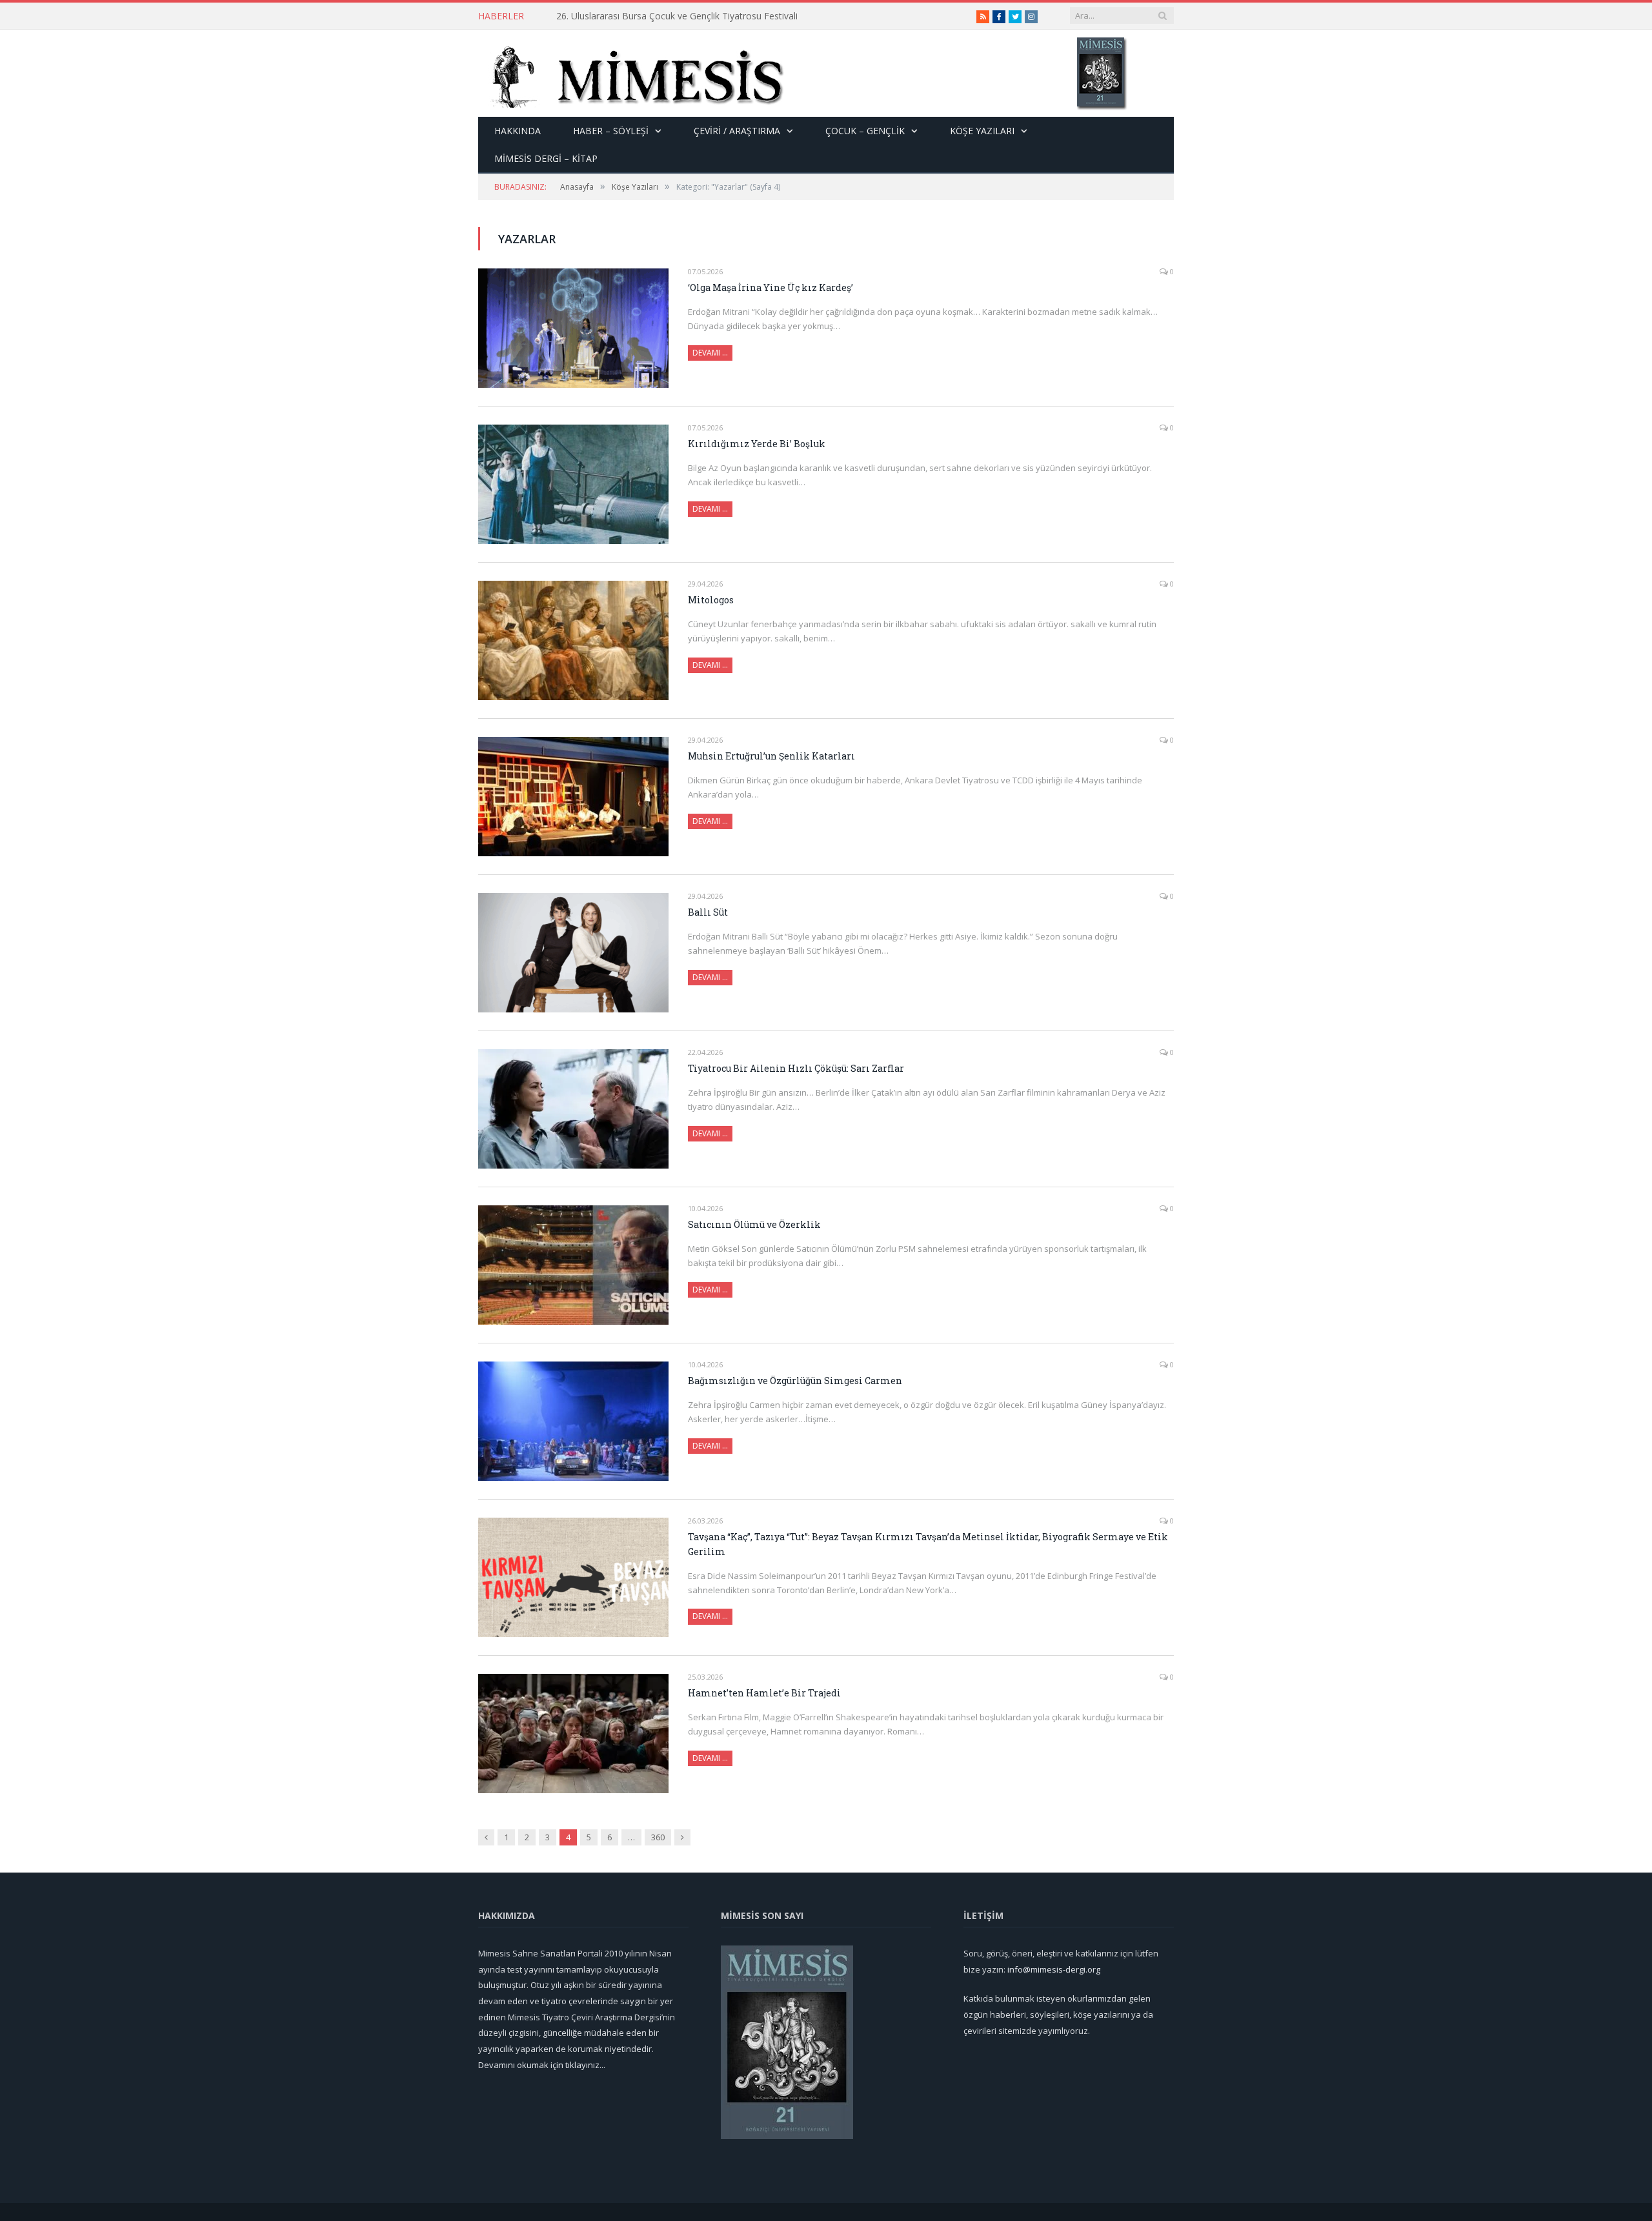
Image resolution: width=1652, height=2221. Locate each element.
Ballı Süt (708, 912)
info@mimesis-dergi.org (1054, 1969)
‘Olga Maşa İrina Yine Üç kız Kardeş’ (771, 287)
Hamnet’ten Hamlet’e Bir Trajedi (764, 1693)
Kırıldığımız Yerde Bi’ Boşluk (757, 444)
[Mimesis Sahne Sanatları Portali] (631, 73)
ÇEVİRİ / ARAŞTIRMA (737, 131)
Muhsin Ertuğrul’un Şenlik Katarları (771, 756)
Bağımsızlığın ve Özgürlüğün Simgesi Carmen (795, 1381)
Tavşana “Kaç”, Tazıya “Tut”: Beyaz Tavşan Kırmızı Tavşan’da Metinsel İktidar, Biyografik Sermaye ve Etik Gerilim (928, 1544)
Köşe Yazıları (982, 131)
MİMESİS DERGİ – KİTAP (546, 158)
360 (658, 1837)
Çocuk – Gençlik (865, 131)
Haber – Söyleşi (611, 131)
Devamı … (710, 353)
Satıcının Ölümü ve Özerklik (754, 1224)
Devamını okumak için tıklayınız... (542, 2065)
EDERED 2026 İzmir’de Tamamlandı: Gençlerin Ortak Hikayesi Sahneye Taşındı (705, 16)
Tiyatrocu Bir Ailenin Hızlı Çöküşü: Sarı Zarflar (796, 1068)
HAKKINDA (518, 131)
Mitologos (711, 600)
